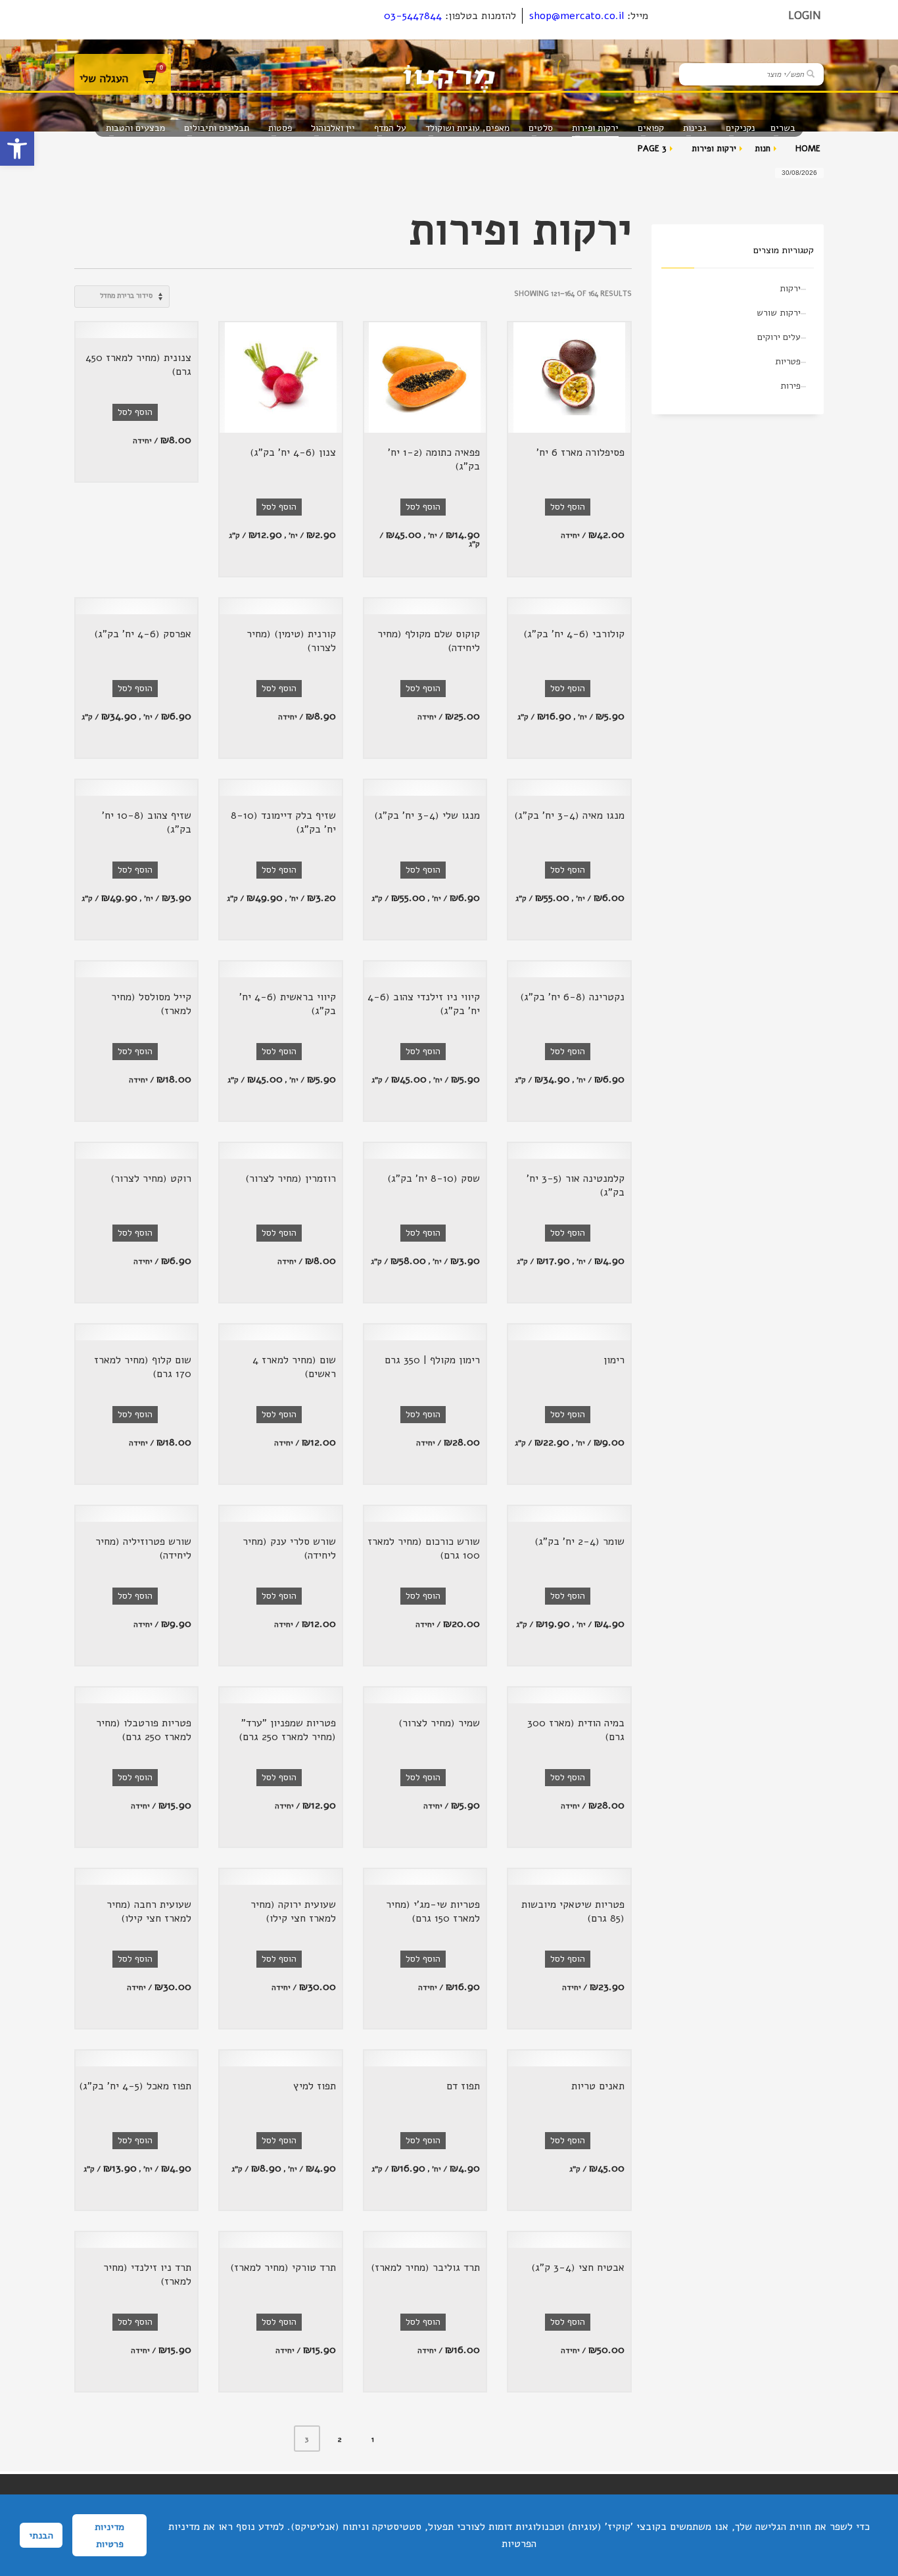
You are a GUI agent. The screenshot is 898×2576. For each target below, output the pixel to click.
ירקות (790, 288)
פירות (791, 386)
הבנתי (41, 2535)
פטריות (788, 361)
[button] (17, 149)
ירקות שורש (779, 313)
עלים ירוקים (779, 337)
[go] (811, 74)
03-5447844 (413, 16)
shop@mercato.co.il (577, 16)
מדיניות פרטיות (109, 2535)
